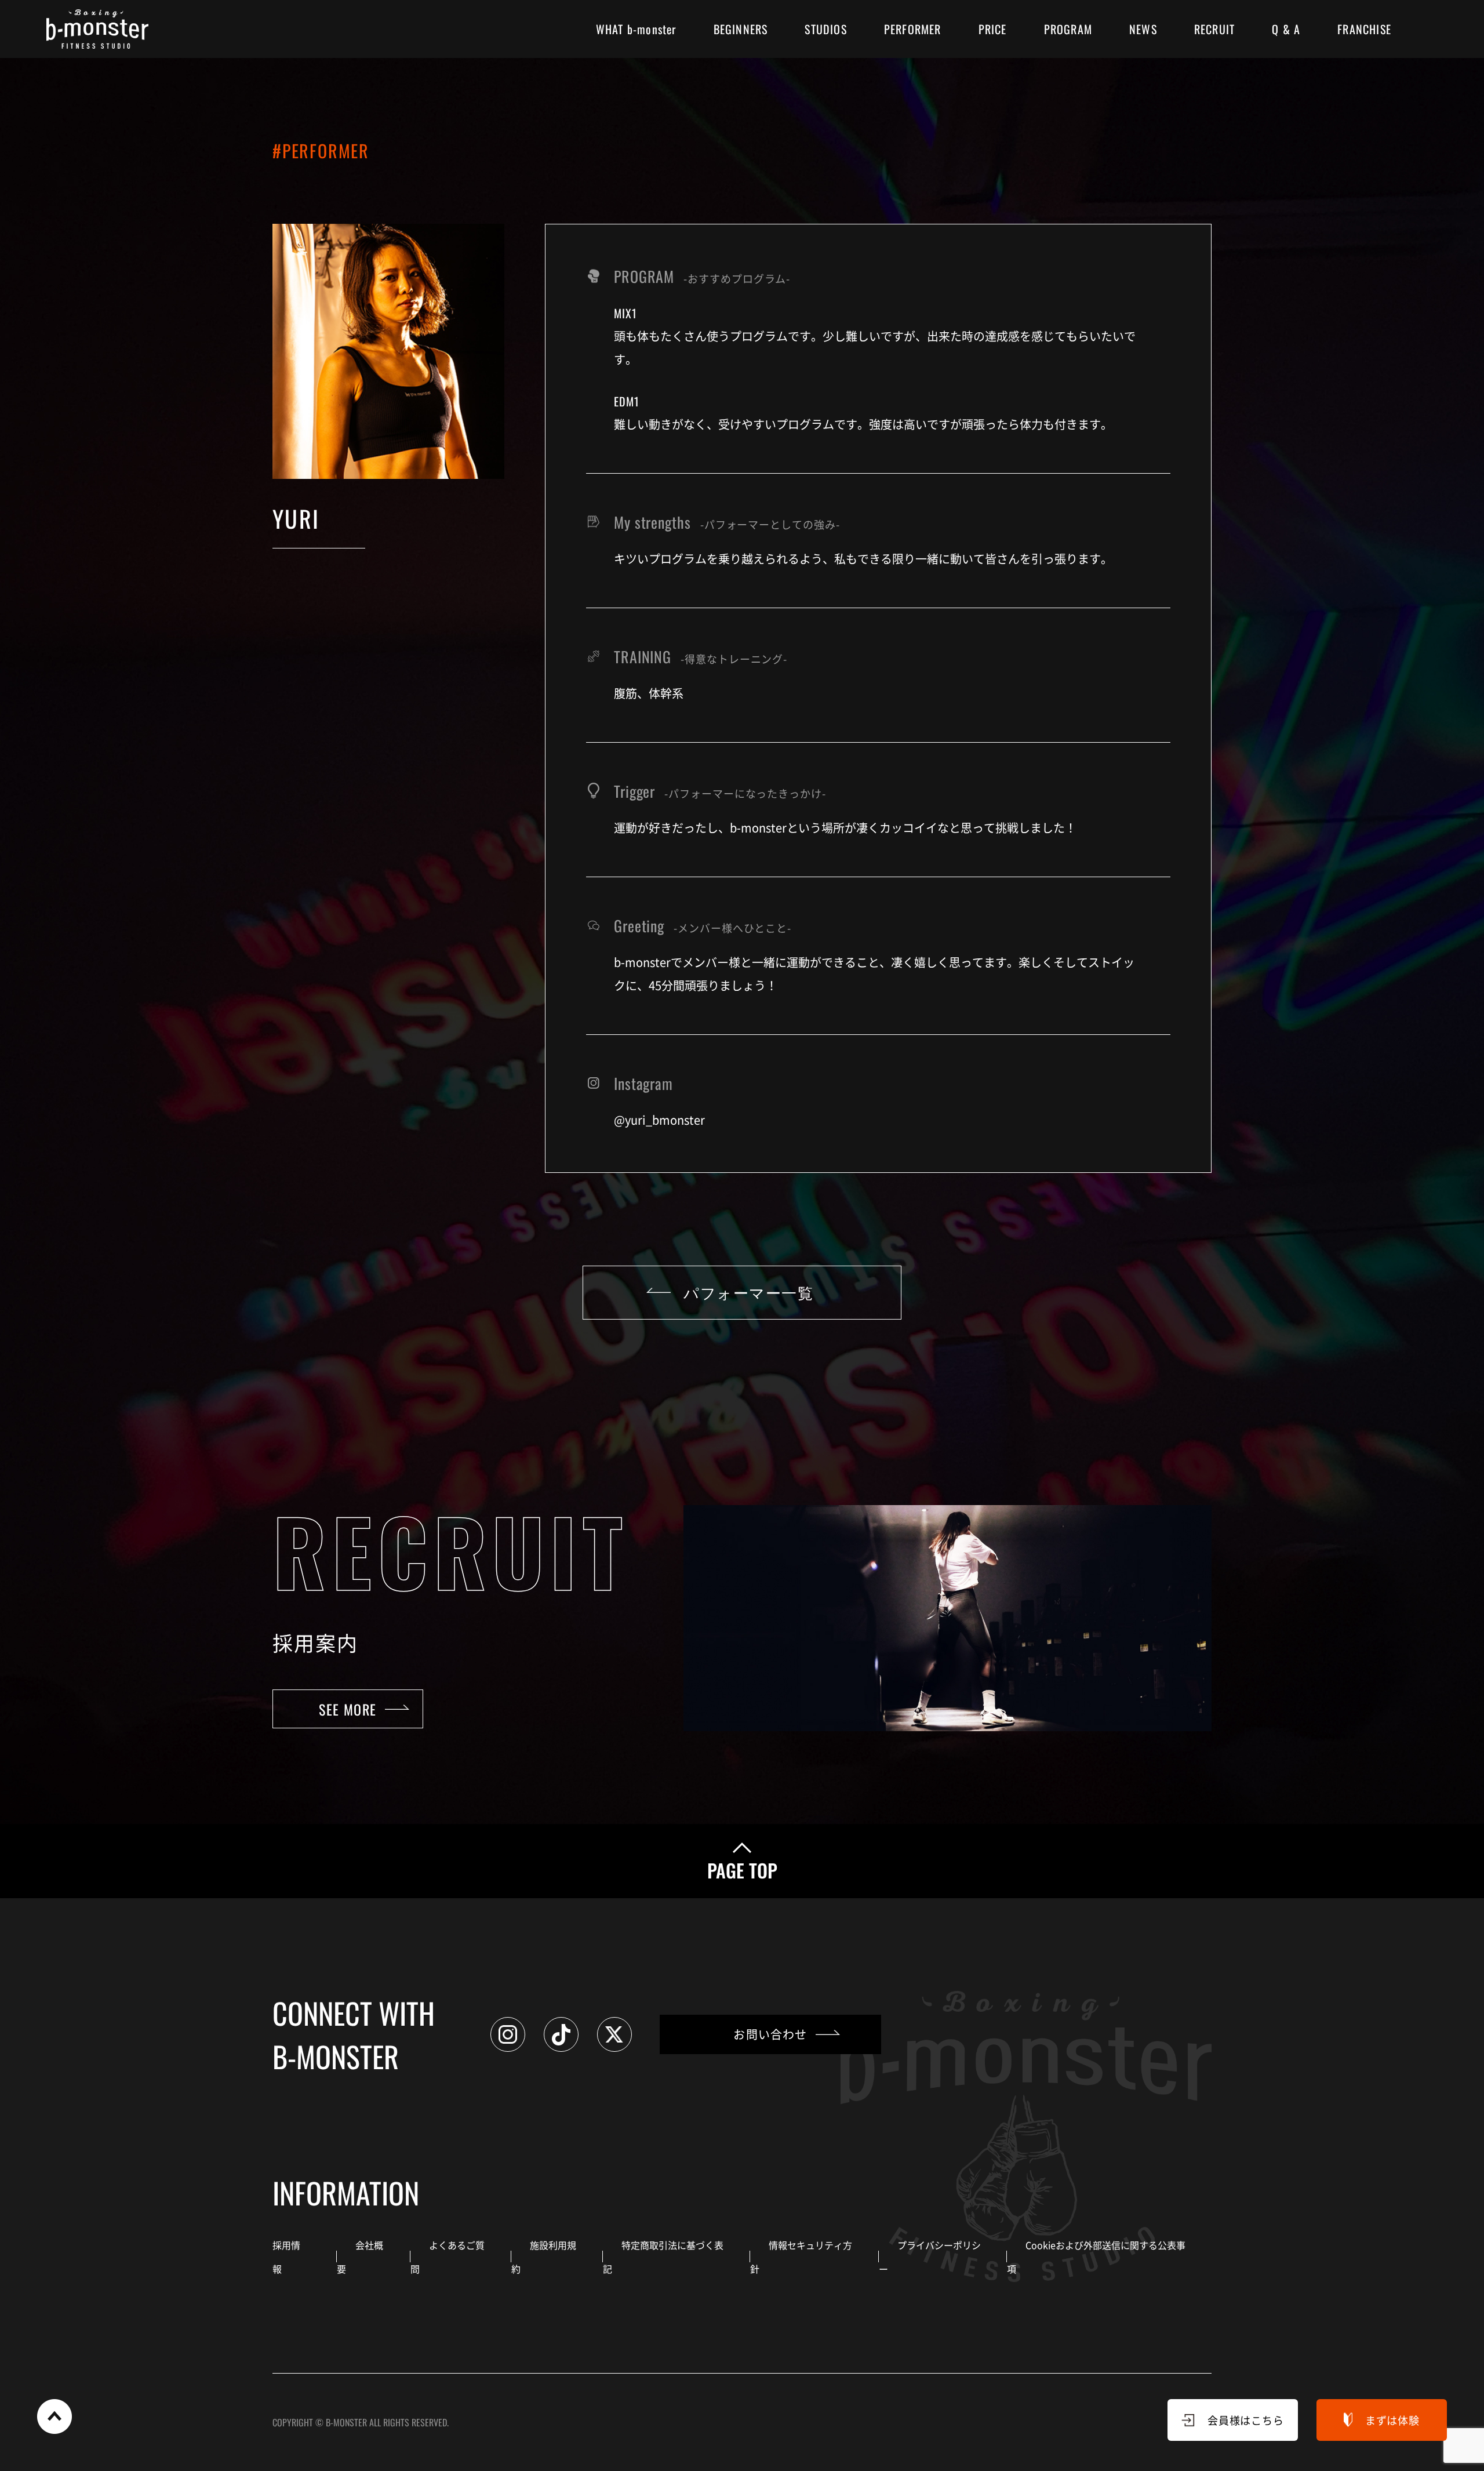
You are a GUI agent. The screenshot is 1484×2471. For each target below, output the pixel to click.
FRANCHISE (1364, 29)
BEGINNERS (741, 29)
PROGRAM (1068, 29)
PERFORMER (913, 29)
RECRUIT (1214, 29)
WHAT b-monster (636, 29)
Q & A (1286, 29)
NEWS (1143, 29)
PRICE (993, 29)
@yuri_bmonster (659, 1120)
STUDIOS (825, 29)
